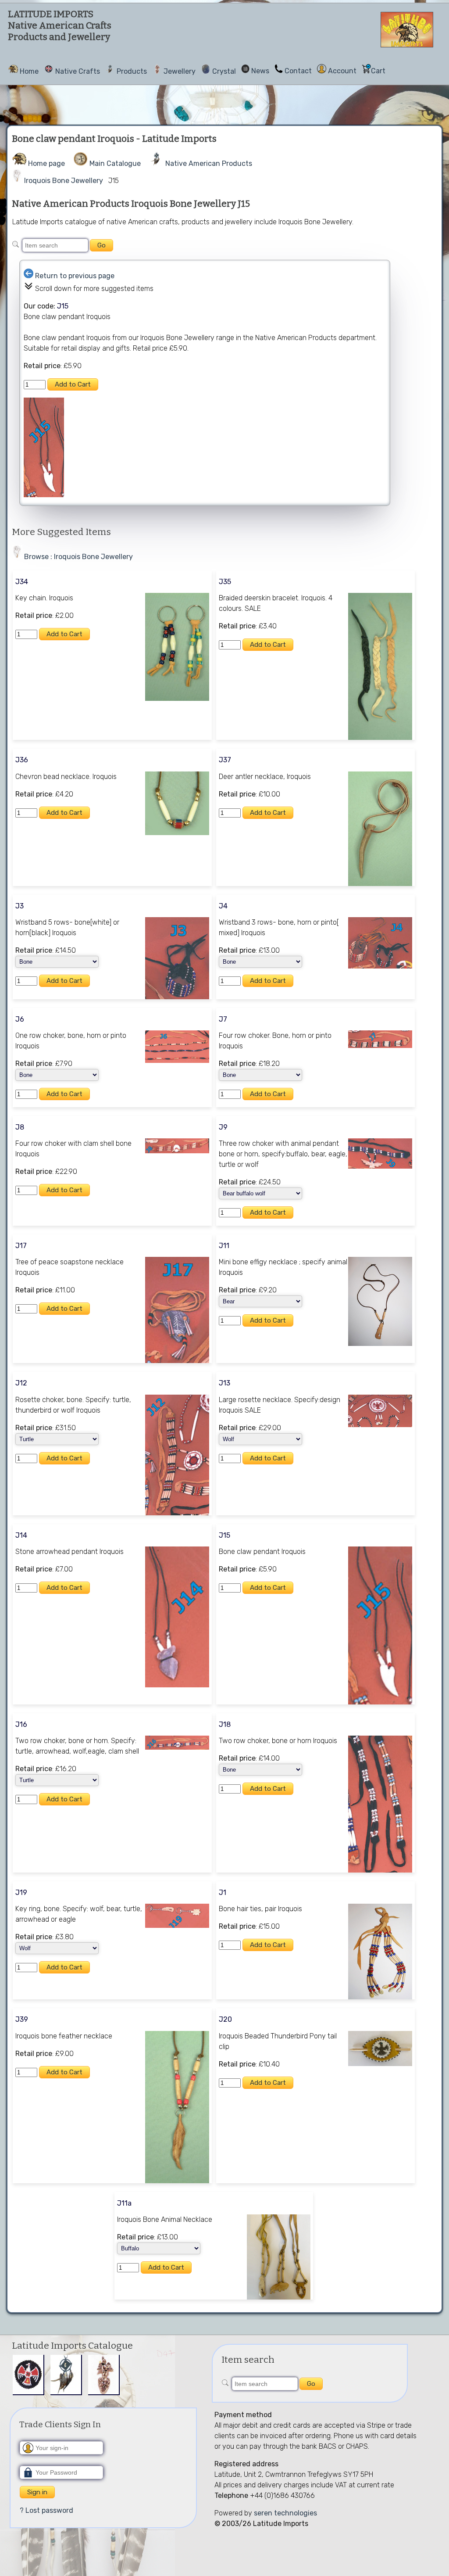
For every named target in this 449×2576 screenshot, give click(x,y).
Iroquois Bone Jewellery (64, 181)
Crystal (224, 71)
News (260, 71)
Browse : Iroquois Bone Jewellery (78, 557)
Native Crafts (78, 71)
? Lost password (46, 2510)
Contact (298, 71)
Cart (378, 71)
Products (132, 71)
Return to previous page (75, 276)
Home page (46, 163)
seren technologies (285, 2513)
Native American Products (209, 163)
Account (342, 71)
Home (29, 71)
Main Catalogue (115, 163)
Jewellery (180, 71)
